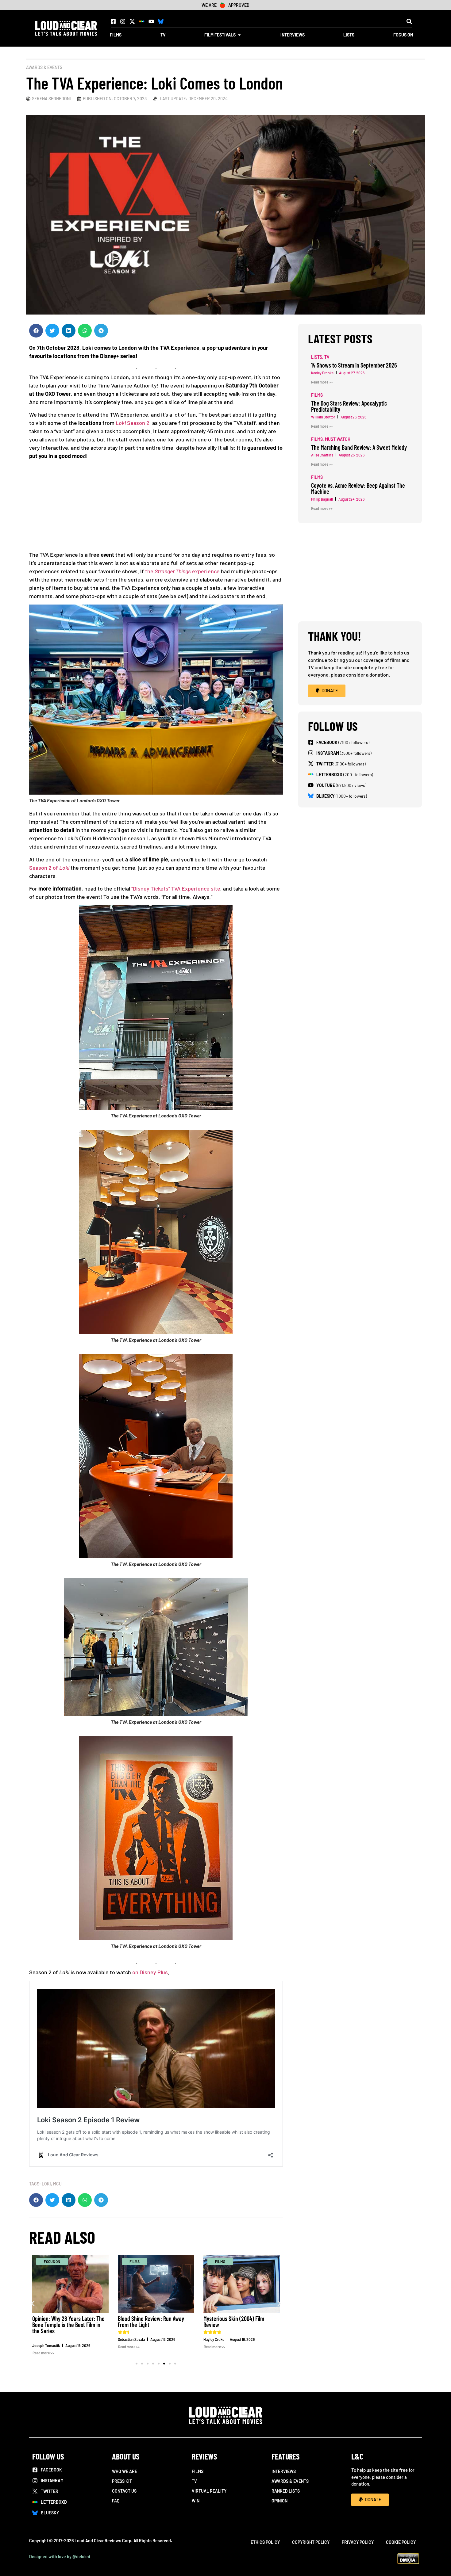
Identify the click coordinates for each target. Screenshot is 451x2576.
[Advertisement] (156, 508)
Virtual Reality (209, 2491)
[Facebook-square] (113, 21)
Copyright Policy (311, 2542)
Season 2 (133, 423)
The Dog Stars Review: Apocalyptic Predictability (349, 406)
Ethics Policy (265, 2542)
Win (196, 2501)
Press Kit (122, 2481)
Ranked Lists (286, 2491)
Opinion (279, 2501)
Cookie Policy (401, 2542)
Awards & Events (44, 67)
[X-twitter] (132, 21)
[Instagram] (123, 21)
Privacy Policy (358, 2542)
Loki (46, 2184)
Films (198, 2471)
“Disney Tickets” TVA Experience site (176, 888)
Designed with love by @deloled (60, 2557)
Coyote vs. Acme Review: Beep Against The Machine (358, 488)
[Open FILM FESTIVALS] (239, 35)
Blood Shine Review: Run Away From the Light (151, 2322)
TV (194, 2481)
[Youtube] (151, 21)
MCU (57, 2184)
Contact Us (124, 2491)
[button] (409, 21)
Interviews (284, 2471)
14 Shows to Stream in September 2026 (354, 365)
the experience (182, 571)
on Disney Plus (150, 1972)
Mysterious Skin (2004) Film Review (234, 2322)
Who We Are (125, 2471)
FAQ (116, 2501)
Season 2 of (49, 868)
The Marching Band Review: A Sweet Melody (359, 447)
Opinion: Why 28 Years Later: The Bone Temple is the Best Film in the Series (68, 2325)
